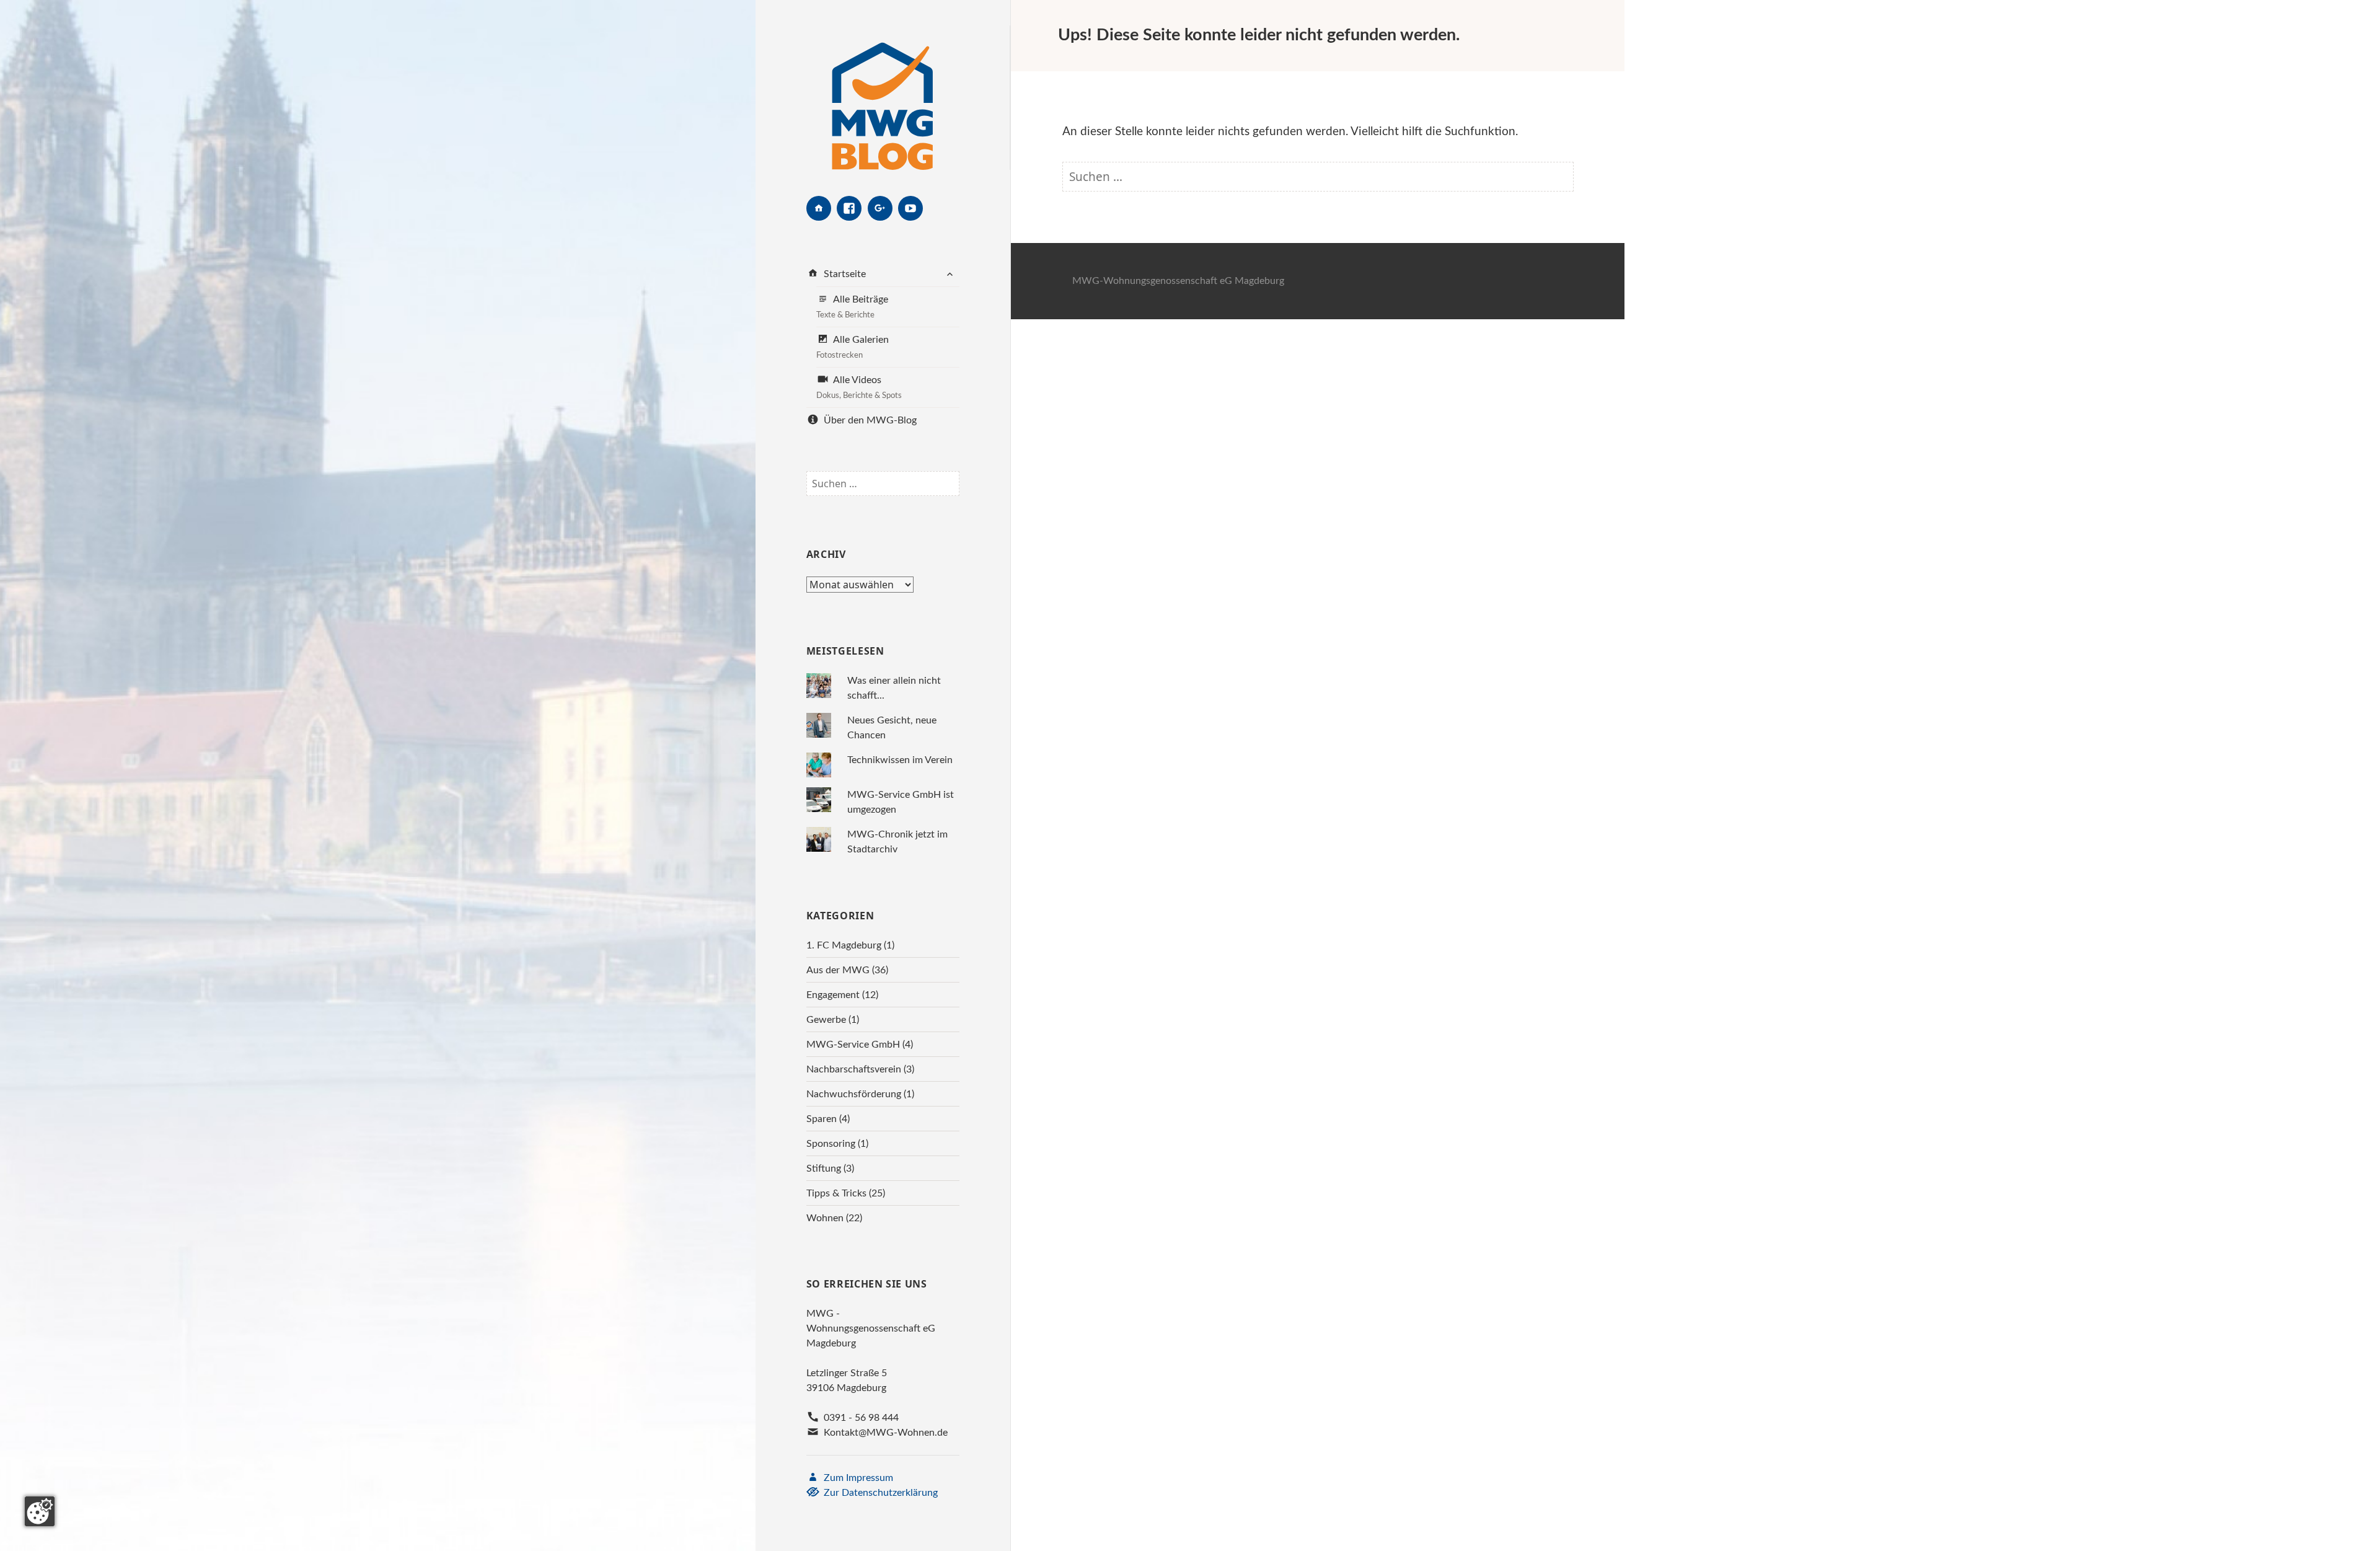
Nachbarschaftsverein (854, 1069)
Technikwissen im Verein (900, 760)
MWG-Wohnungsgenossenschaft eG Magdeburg (1178, 281)
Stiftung (824, 1169)
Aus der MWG (838, 970)
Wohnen (825, 1218)
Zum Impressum (857, 1478)
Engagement (833, 995)
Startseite (844, 274)
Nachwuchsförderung (854, 1094)
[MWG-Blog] (883, 98)
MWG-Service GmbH (853, 1045)
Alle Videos (859, 387)
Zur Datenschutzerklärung (879, 1493)
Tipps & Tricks (836, 1193)
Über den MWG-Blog (869, 420)
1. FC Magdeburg (844, 945)
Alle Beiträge (852, 307)
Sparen (822, 1119)
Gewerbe (826, 1020)
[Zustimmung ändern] (40, 1511)
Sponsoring (831, 1144)
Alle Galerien (853, 347)
